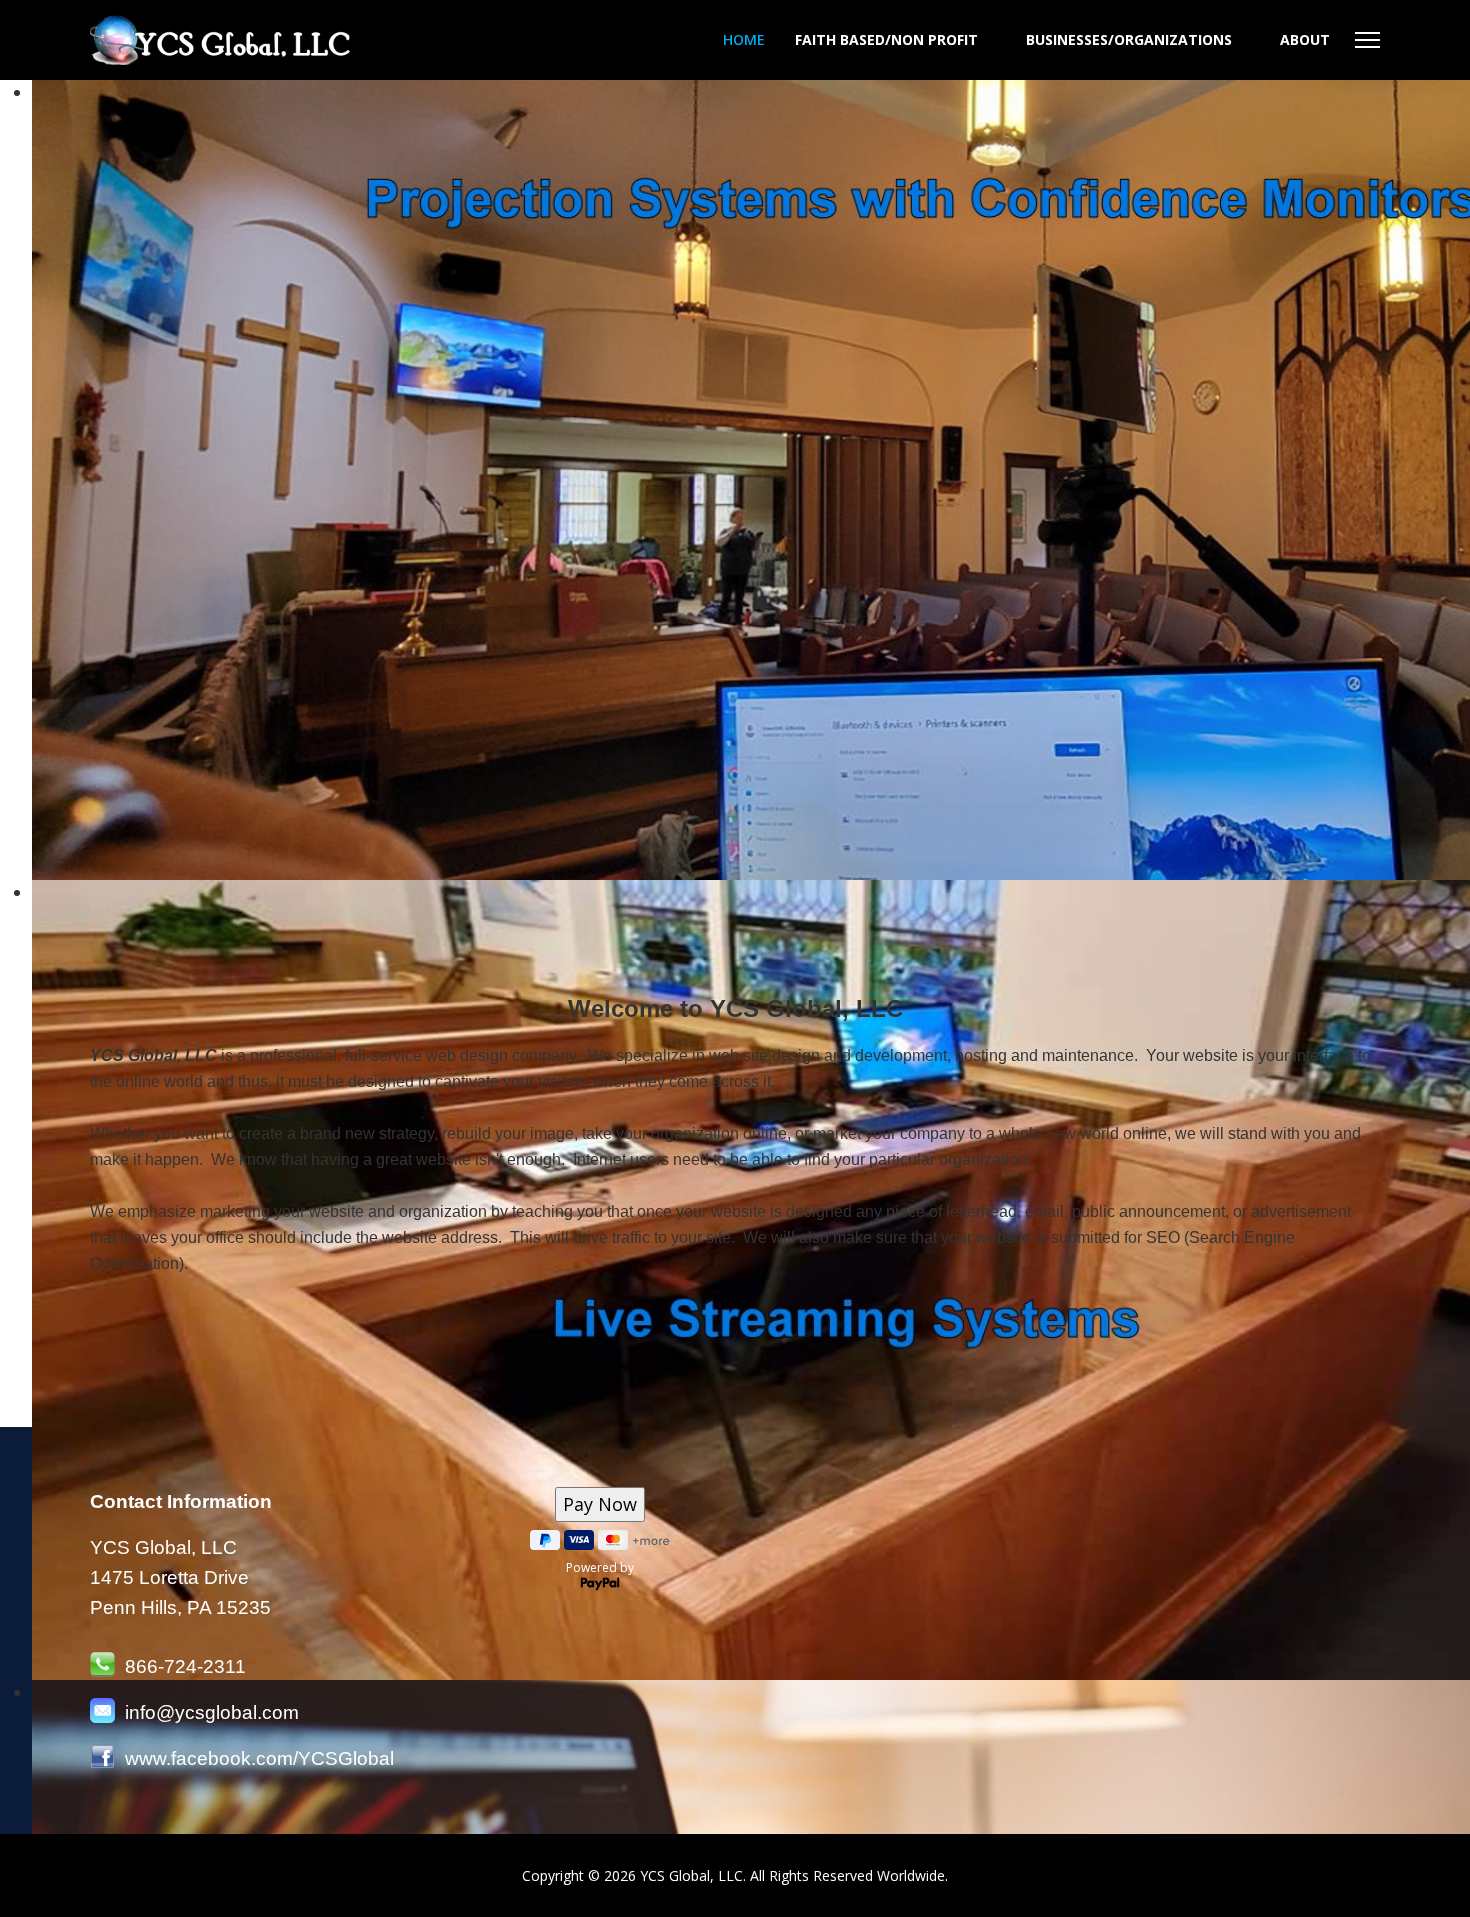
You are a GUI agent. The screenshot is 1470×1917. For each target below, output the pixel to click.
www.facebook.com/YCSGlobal (259, 1758)
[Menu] (1367, 40)
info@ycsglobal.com (212, 1712)
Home (744, 39)
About (1305, 39)
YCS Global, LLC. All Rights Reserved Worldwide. (794, 1875)
